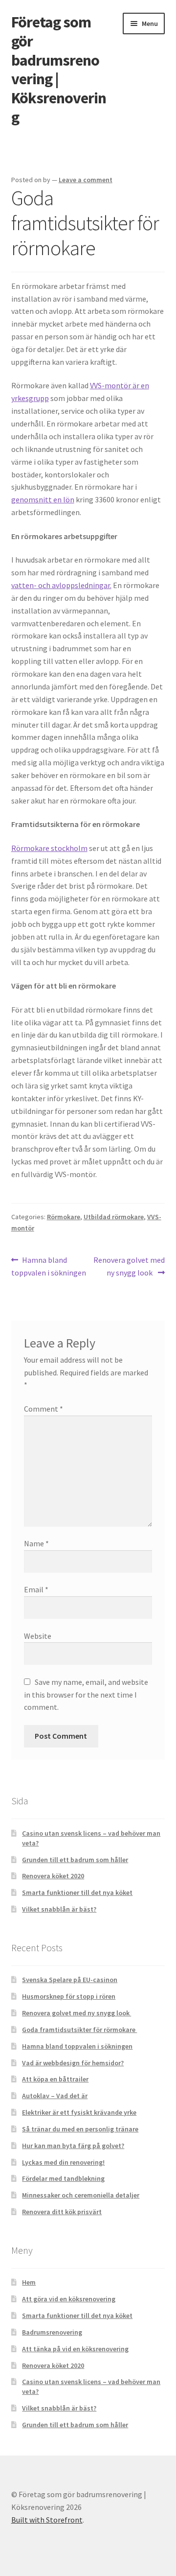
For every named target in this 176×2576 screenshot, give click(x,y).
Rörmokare (64, 1217)
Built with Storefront (47, 2520)
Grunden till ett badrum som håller (75, 1860)
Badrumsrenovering (52, 2332)
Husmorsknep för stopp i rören (69, 1996)
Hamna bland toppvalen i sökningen (49, 1266)
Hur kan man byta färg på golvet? (73, 2146)
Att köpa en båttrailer (55, 2079)
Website (38, 1636)
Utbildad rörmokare (114, 1217)
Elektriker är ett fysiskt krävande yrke (79, 2112)
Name (36, 1543)
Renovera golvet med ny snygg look (129, 1266)
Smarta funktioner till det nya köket (77, 1892)
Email (36, 1589)
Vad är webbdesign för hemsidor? (73, 2063)
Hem (29, 2282)
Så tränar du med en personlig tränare (80, 2129)
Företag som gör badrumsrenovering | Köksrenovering (59, 70)
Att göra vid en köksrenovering (69, 2299)
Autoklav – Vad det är (55, 2096)
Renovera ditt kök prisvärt (62, 2212)
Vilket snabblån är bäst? (59, 1909)
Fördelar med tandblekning (63, 2178)
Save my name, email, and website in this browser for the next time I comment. (86, 1695)
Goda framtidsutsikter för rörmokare (79, 2030)
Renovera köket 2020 (53, 1876)
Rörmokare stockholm (49, 848)
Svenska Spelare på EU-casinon (70, 1980)
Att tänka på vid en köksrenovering (75, 2349)
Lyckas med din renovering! (63, 2162)
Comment (44, 1409)
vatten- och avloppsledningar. (61, 585)
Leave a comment (86, 180)
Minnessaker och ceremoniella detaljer (81, 2195)
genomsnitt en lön (43, 499)
